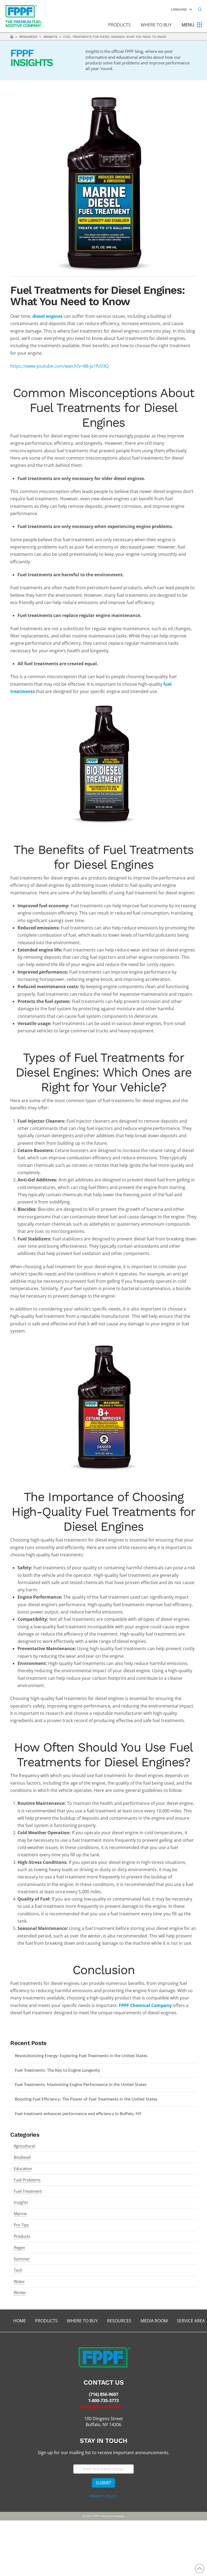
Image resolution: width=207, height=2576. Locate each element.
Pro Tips (21, 2225)
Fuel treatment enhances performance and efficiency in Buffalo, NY (78, 2114)
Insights (50, 37)
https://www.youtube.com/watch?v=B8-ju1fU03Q (59, 366)
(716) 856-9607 (104, 2394)
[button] (200, 9)
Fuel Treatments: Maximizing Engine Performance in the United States (81, 2085)
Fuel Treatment (28, 2191)
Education (23, 2168)
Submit (103, 2483)
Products (22, 2236)
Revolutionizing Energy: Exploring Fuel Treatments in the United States (81, 2056)
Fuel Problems (27, 2180)
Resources (28, 37)
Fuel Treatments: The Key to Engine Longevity (57, 2070)
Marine (20, 2213)
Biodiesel (22, 2157)
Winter (20, 2292)
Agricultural (24, 2146)
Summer (22, 2259)
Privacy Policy (103, 2496)
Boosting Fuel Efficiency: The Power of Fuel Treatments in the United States (86, 2099)
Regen (19, 2247)
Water (19, 2281)
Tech (18, 2270)
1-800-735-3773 (103, 2401)
